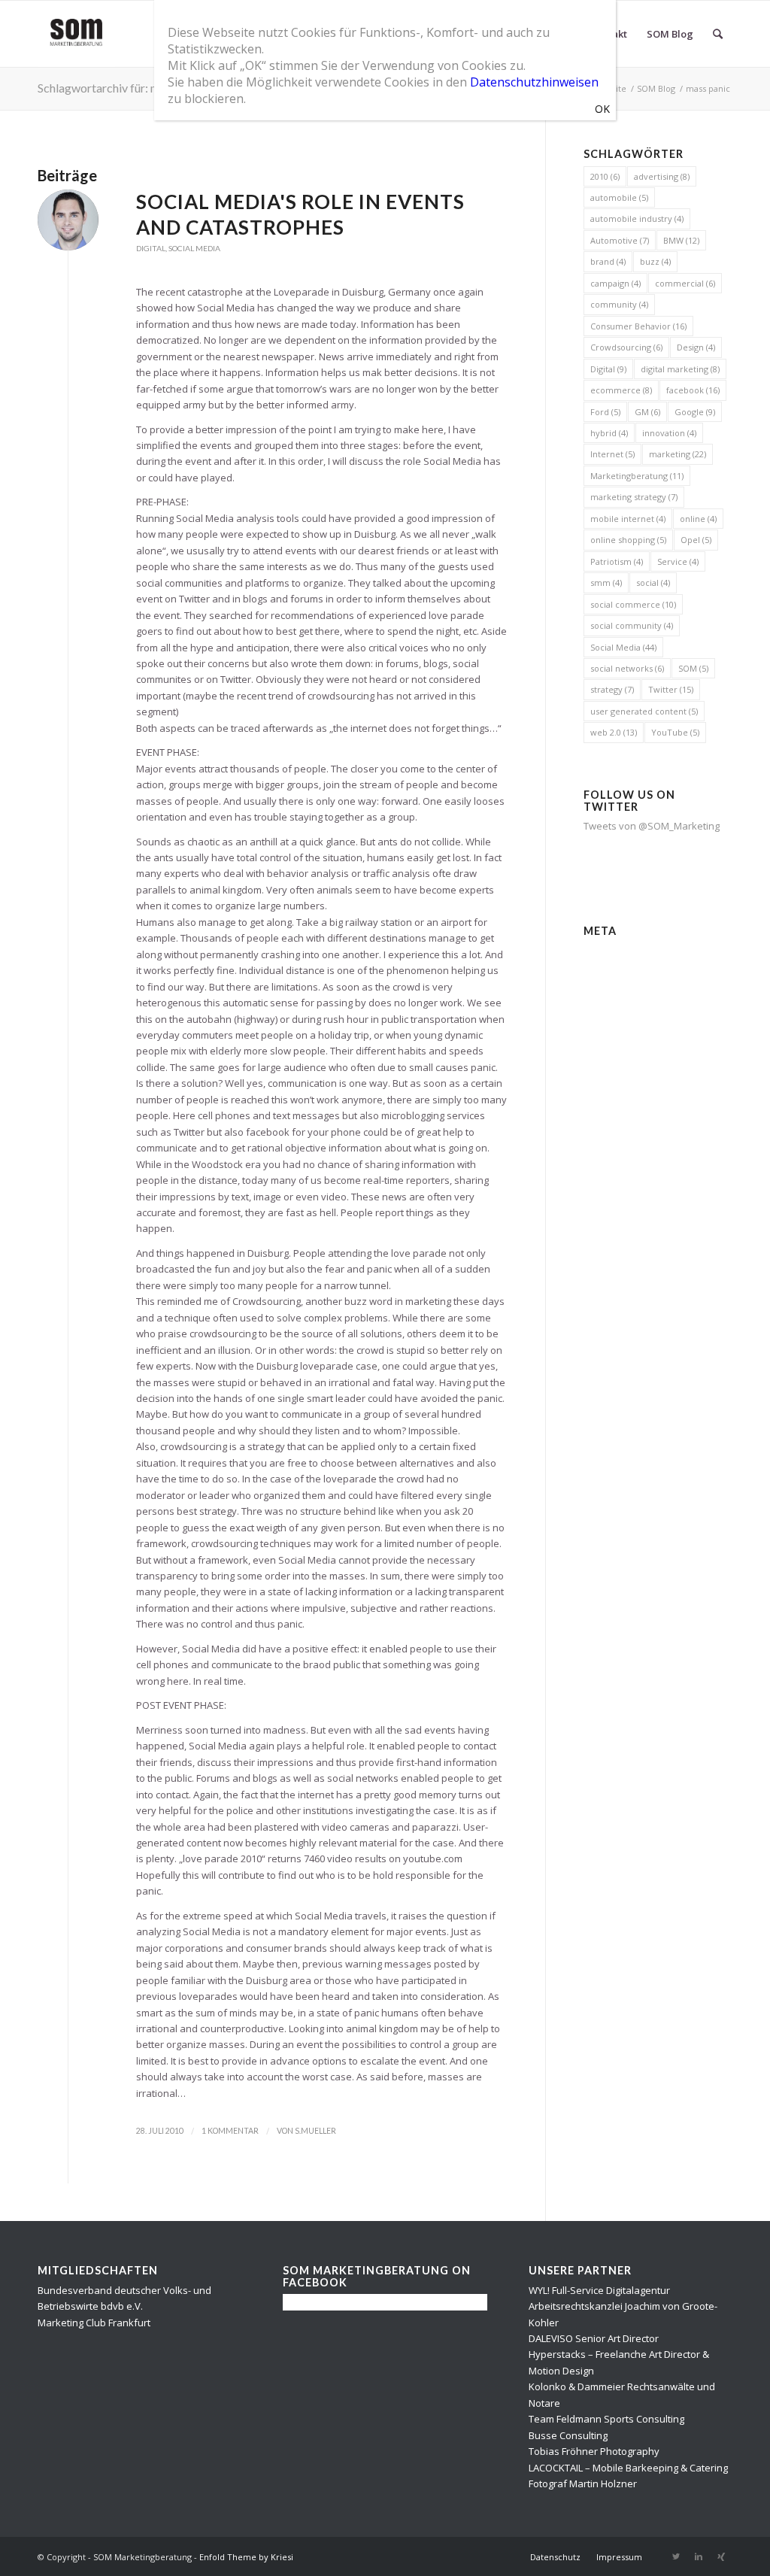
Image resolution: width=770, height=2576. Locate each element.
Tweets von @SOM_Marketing (652, 826)
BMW (681, 240)
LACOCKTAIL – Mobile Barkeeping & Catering (628, 2468)
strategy (612, 689)
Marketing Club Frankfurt (94, 2323)
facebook (693, 390)
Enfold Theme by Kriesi (246, 2557)
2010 (605, 176)
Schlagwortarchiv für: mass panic (122, 88)
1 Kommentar (230, 2131)
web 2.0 (614, 732)
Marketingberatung (637, 476)
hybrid (609, 433)
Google (695, 412)
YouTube (675, 732)
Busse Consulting (568, 2435)
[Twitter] (676, 2556)
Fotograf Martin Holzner (583, 2483)
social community (632, 625)
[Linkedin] (699, 2556)
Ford (605, 412)
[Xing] (721, 2556)
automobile (619, 197)
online (698, 519)
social (653, 583)
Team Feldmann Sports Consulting (606, 2419)
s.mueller (315, 2131)
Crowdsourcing (626, 347)
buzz (655, 261)
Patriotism (617, 561)
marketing (678, 454)
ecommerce (621, 390)
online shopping (628, 540)
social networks (627, 668)
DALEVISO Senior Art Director (594, 2338)
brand (608, 261)
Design (696, 347)
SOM (693, 668)
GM (647, 412)
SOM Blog (656, 88)
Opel (696, 540)
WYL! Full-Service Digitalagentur (599, 2290)
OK (602, 109)
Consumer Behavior (638, 326)
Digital (151, 248)
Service (678, 561)
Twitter (671, 689)
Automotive (620, 240)
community (619, 304)
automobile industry (637, 218)
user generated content (644, 711)
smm (606, 583)
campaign (615, 283)
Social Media (194, 248)
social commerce (633, 604)
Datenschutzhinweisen (534, 82)
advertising (662, 176)
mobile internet (628, 519)
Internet (612, 454)
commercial (685, 283)
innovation (669, 433)
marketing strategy (634, 497)
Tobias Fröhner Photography (594, 2451)
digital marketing (680, 369)
